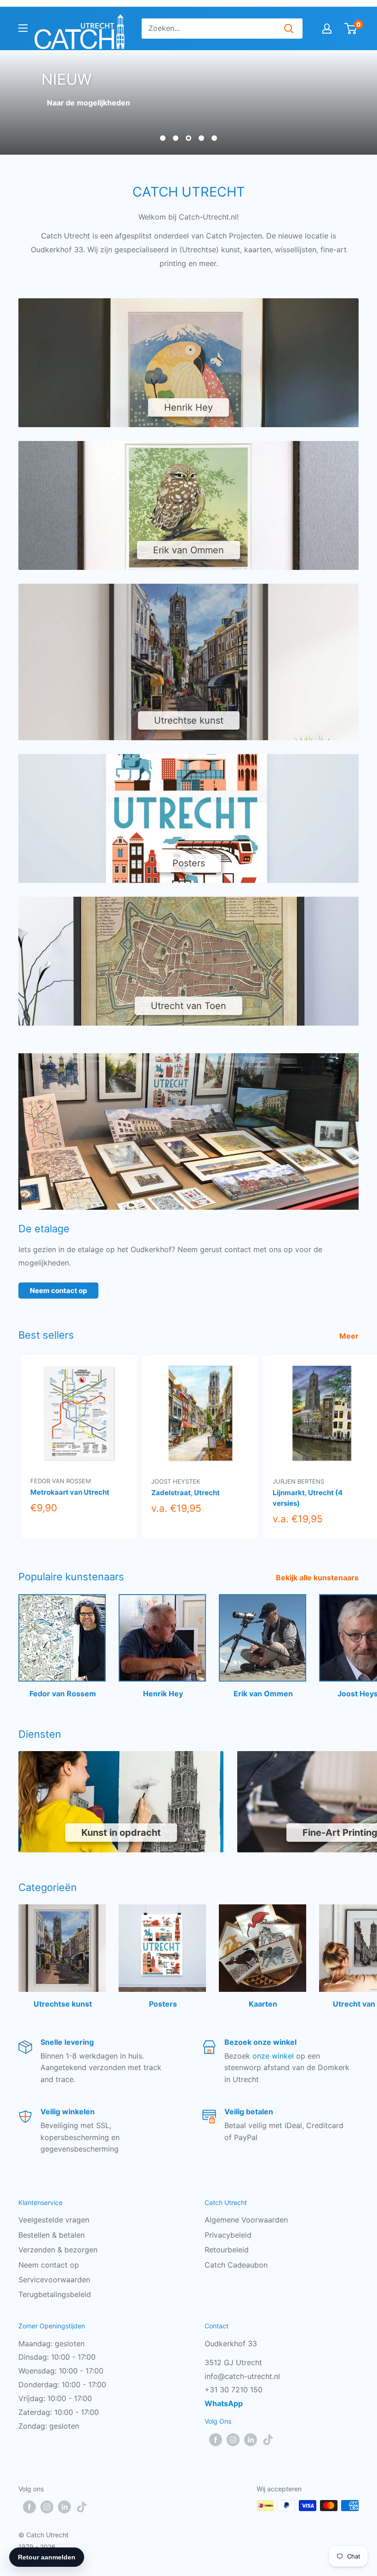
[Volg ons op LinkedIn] (251, 2439)
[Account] (327, 29)
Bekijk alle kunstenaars (318, 1578)
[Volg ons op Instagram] (233, 2439)
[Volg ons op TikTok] (268, 2439)
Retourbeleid (227, 2250)
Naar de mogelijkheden (89, 103)
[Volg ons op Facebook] (216, 2439)
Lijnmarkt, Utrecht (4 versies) (308, 1498)
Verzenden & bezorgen (58, 2250)
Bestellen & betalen (51, 2235)
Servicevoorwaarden (54, 2280)
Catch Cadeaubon (236, 2265)
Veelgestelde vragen (54, 2220)
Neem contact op (58, 1291)
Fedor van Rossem (61, 1481)
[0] (351, 29)
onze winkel (273, 2056)
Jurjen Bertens (298, 1481)
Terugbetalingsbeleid (55, 2294)
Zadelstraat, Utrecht (186, 1493)
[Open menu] (23, 28)
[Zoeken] (289, 29)
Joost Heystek (176, 1481)
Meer (350, 1336)
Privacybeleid (228, 2235)
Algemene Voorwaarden (246, 2220)
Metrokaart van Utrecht (70, 1492)
